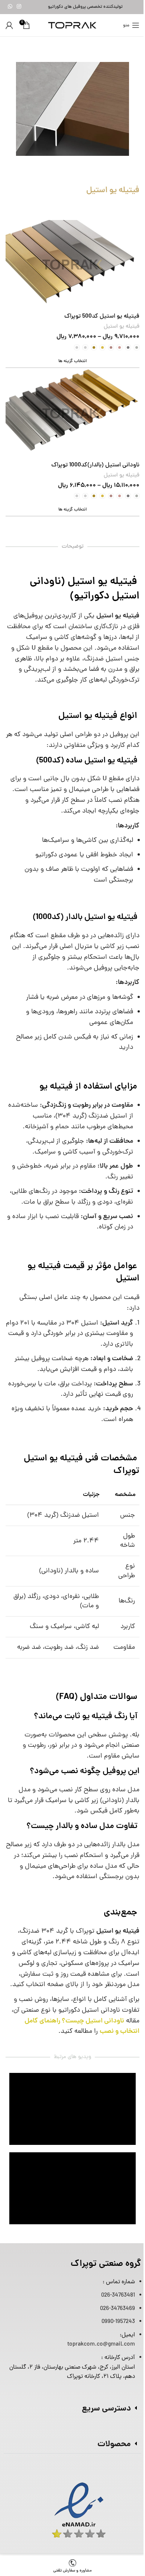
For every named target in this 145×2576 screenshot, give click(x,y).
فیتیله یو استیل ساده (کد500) (88, 761)
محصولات (114, 2444)
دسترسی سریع (106, 2409)
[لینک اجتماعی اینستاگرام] (19, 7)
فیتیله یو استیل (122, 327)
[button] (72, 2409)
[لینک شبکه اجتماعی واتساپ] (10, 7)
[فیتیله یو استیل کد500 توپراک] (72, 265)
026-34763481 (118, 2296)
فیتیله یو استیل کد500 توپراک (102, 316)
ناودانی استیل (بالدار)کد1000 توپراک (95, 465)
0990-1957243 (118, 2322)
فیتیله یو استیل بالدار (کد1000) (86, 918)
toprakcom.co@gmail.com (101, 2344)
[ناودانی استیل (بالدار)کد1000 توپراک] (72, 413)
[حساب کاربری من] (9, 25)
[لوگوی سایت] (72, 26)
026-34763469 (117, 2309)
